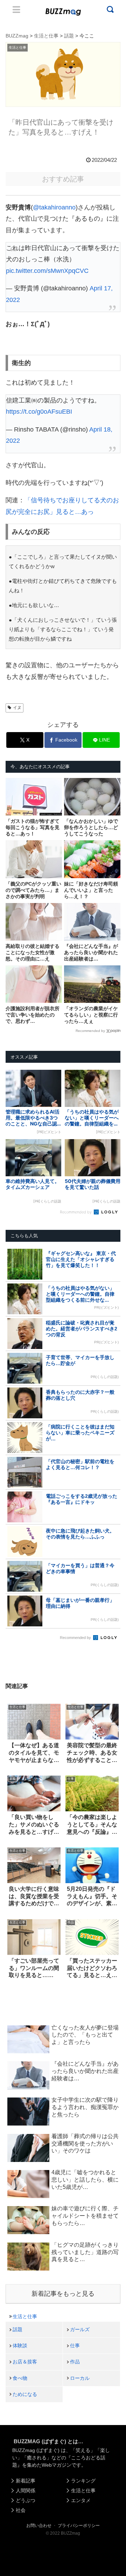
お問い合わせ (39, 2526)
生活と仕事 (25, 2316)
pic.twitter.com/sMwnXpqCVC (47, 271)
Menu (16, 9)
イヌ (17, 708)
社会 (21, 2510)
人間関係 (26, 2491)
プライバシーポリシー (79, 2526)
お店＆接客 (25, 2362)
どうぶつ (26, 2500)
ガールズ (80, 2329)
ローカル (80, 2378)
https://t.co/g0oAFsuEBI (39, 412)
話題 (17, 2329)
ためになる (25, 2394)
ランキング (83, 2481)
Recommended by (90, 1031)
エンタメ (81, 2500)
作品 (75, 2362)
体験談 (20, 2346)
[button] (11, 1692)
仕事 (75, 2346)
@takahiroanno (54, 207)
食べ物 (20, 2378)
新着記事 (26, 2481)
